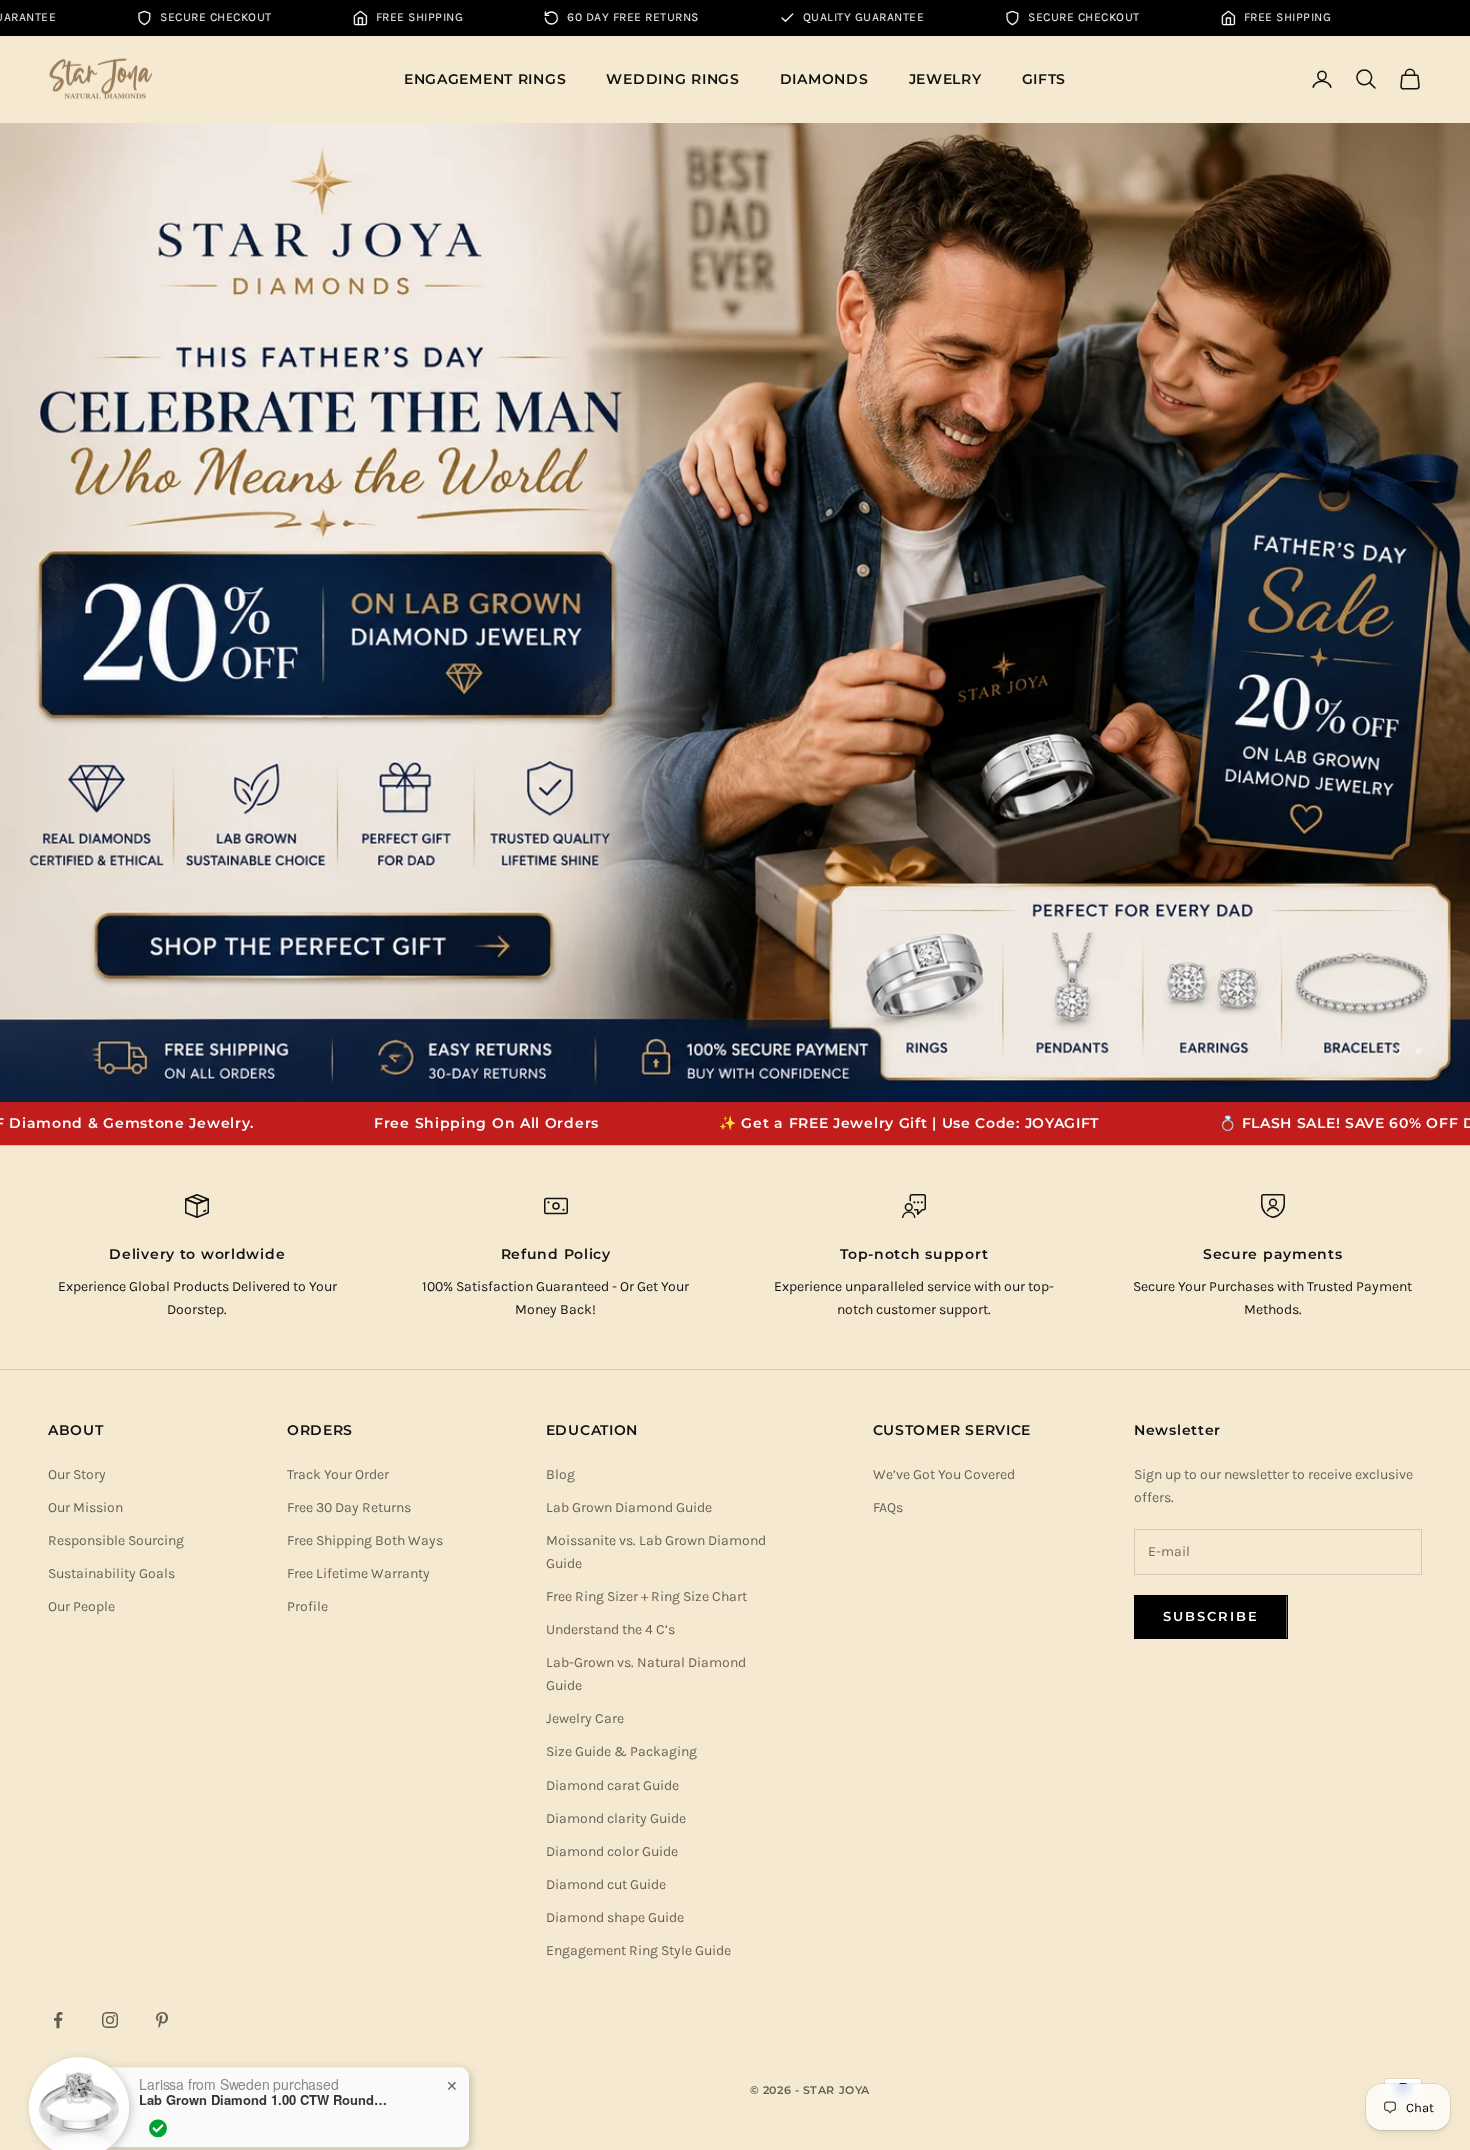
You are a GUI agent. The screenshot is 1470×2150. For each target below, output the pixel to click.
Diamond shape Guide (615, 1917)
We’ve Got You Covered (944, 1474)
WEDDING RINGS (672, 79)
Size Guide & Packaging (621, 1751)
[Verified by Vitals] (158, 2101)
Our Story (77, 1474)
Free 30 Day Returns (349, 1507)
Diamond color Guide (612, 1851)
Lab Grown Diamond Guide (629, 1507)
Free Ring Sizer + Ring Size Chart (646, 1596)
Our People (81, 1606)
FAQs (888, 1507)
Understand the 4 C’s (610, 1629)
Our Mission (85, 1507)
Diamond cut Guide (606, 1884)
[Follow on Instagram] (110, 2020)
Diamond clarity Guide (616, 1818)
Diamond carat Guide (612, 1785)
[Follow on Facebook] (58, 2020)
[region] (735, 613)
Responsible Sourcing (116, 1540)
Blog (560, 1474)
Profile (307, 1606)
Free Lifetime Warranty (358, 1573)
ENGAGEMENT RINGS (485, 79)
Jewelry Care (585, 1718)
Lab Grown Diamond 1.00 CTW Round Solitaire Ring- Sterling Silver (264, 2073)
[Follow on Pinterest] (162, 2020)
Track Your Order (338, 1474)
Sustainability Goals (111, 1573)
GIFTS (1044, 79)
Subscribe (1211, 1616)
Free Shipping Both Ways (365, 1540)
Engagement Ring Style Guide (638, 1950)
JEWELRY (945, 79)
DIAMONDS (824, 79)
